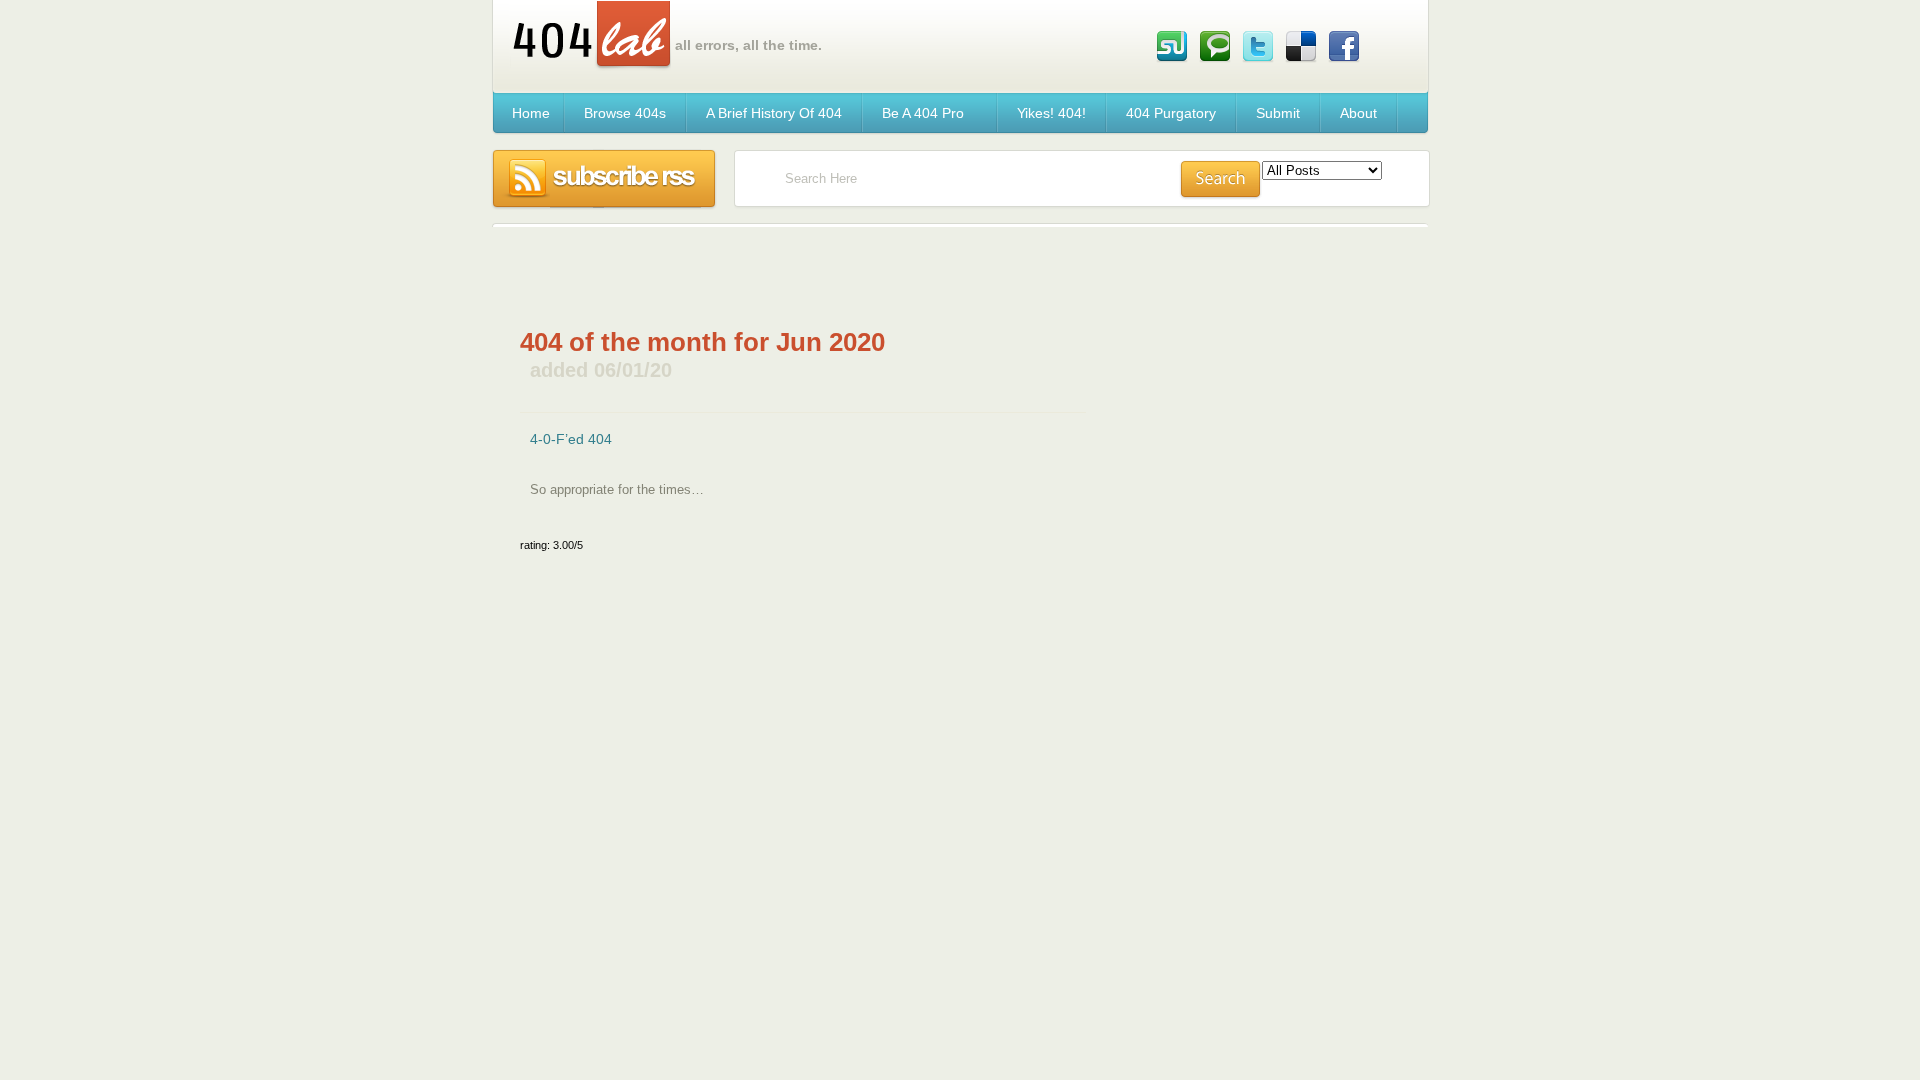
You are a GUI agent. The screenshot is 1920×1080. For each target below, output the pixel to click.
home (531, 113)
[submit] (1220, 180)
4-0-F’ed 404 (571, 439)
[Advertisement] (803, 287)
